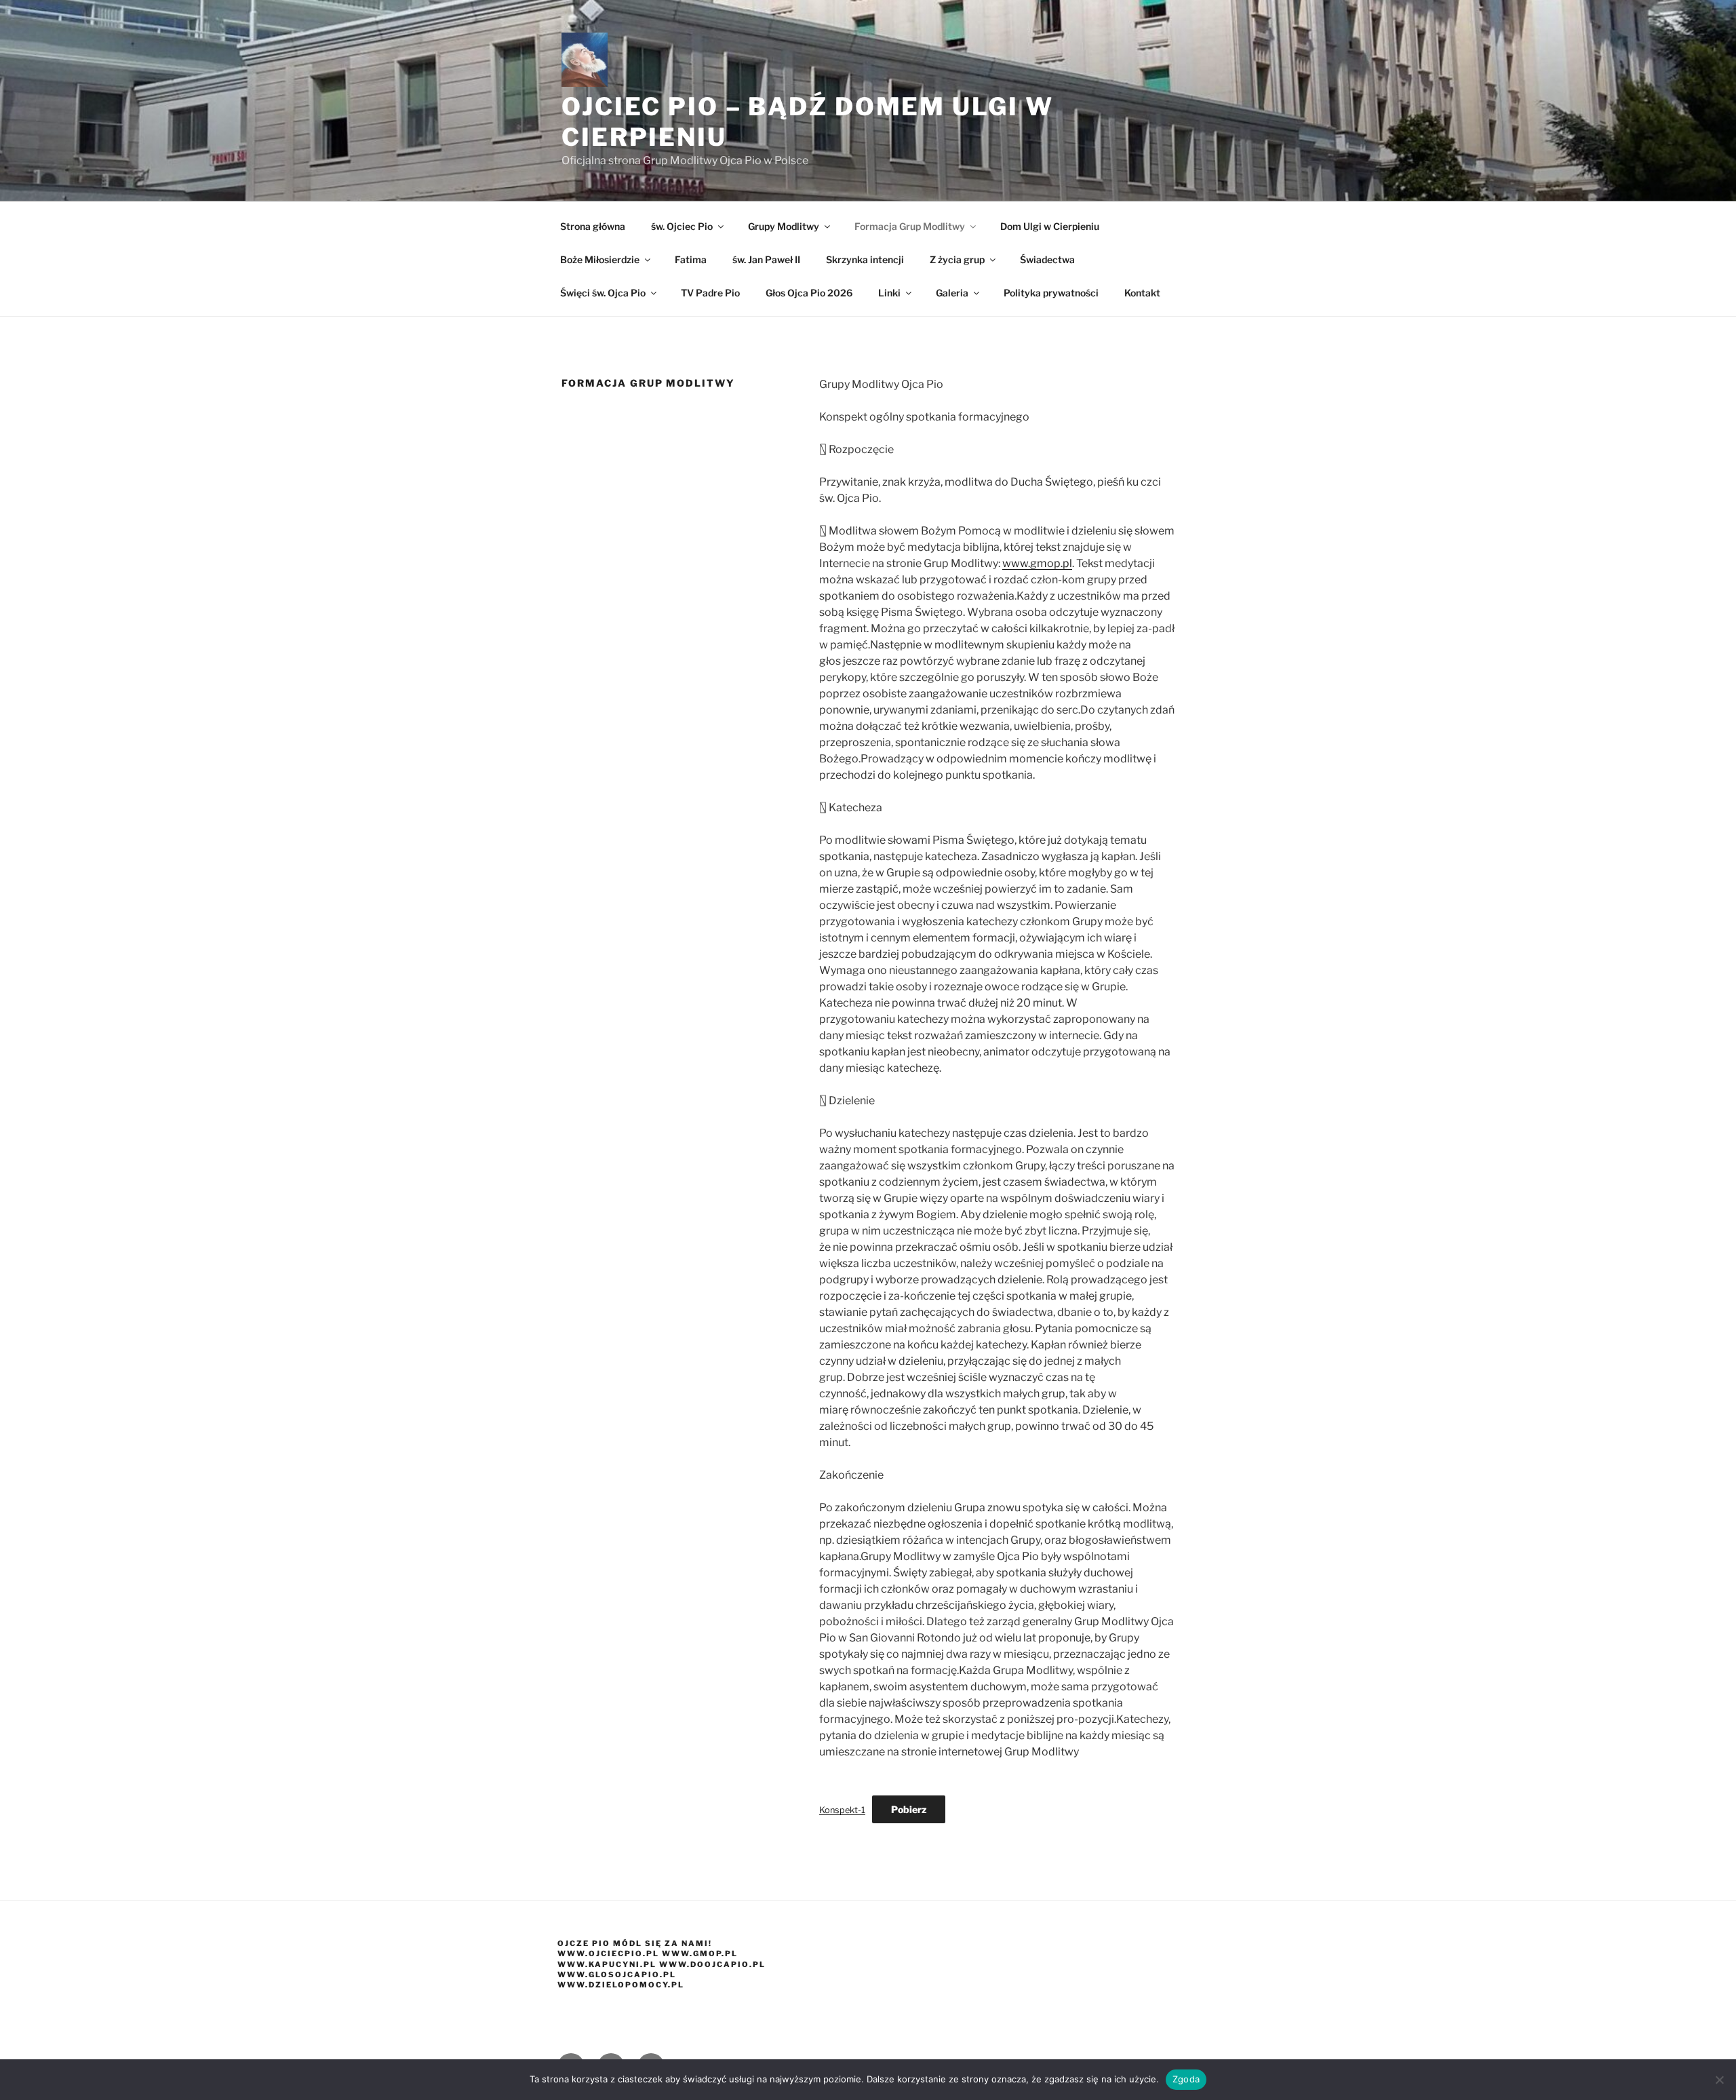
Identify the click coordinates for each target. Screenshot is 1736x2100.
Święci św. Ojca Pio (603, 293)
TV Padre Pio (710, 293)
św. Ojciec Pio (682, 226)
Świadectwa (1047, 259)
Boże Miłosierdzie (600, 259)
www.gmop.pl (1037, 563)
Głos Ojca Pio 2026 (809, 293)
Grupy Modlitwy (784, 226)
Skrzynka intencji (865, 259)
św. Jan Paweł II (766, 259)
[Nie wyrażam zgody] (1719, 2080)
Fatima (691, 259)
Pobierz (909, 1809)
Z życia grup (957, 259)
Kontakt (1142, 293)
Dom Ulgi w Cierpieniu (1050, 226)
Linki (889, 293)
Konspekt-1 (842, 1810)
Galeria (952, 293)
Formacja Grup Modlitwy (910, 226)
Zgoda (1186, 2079)
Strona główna (593, 226)
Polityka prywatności (1051, 293)
